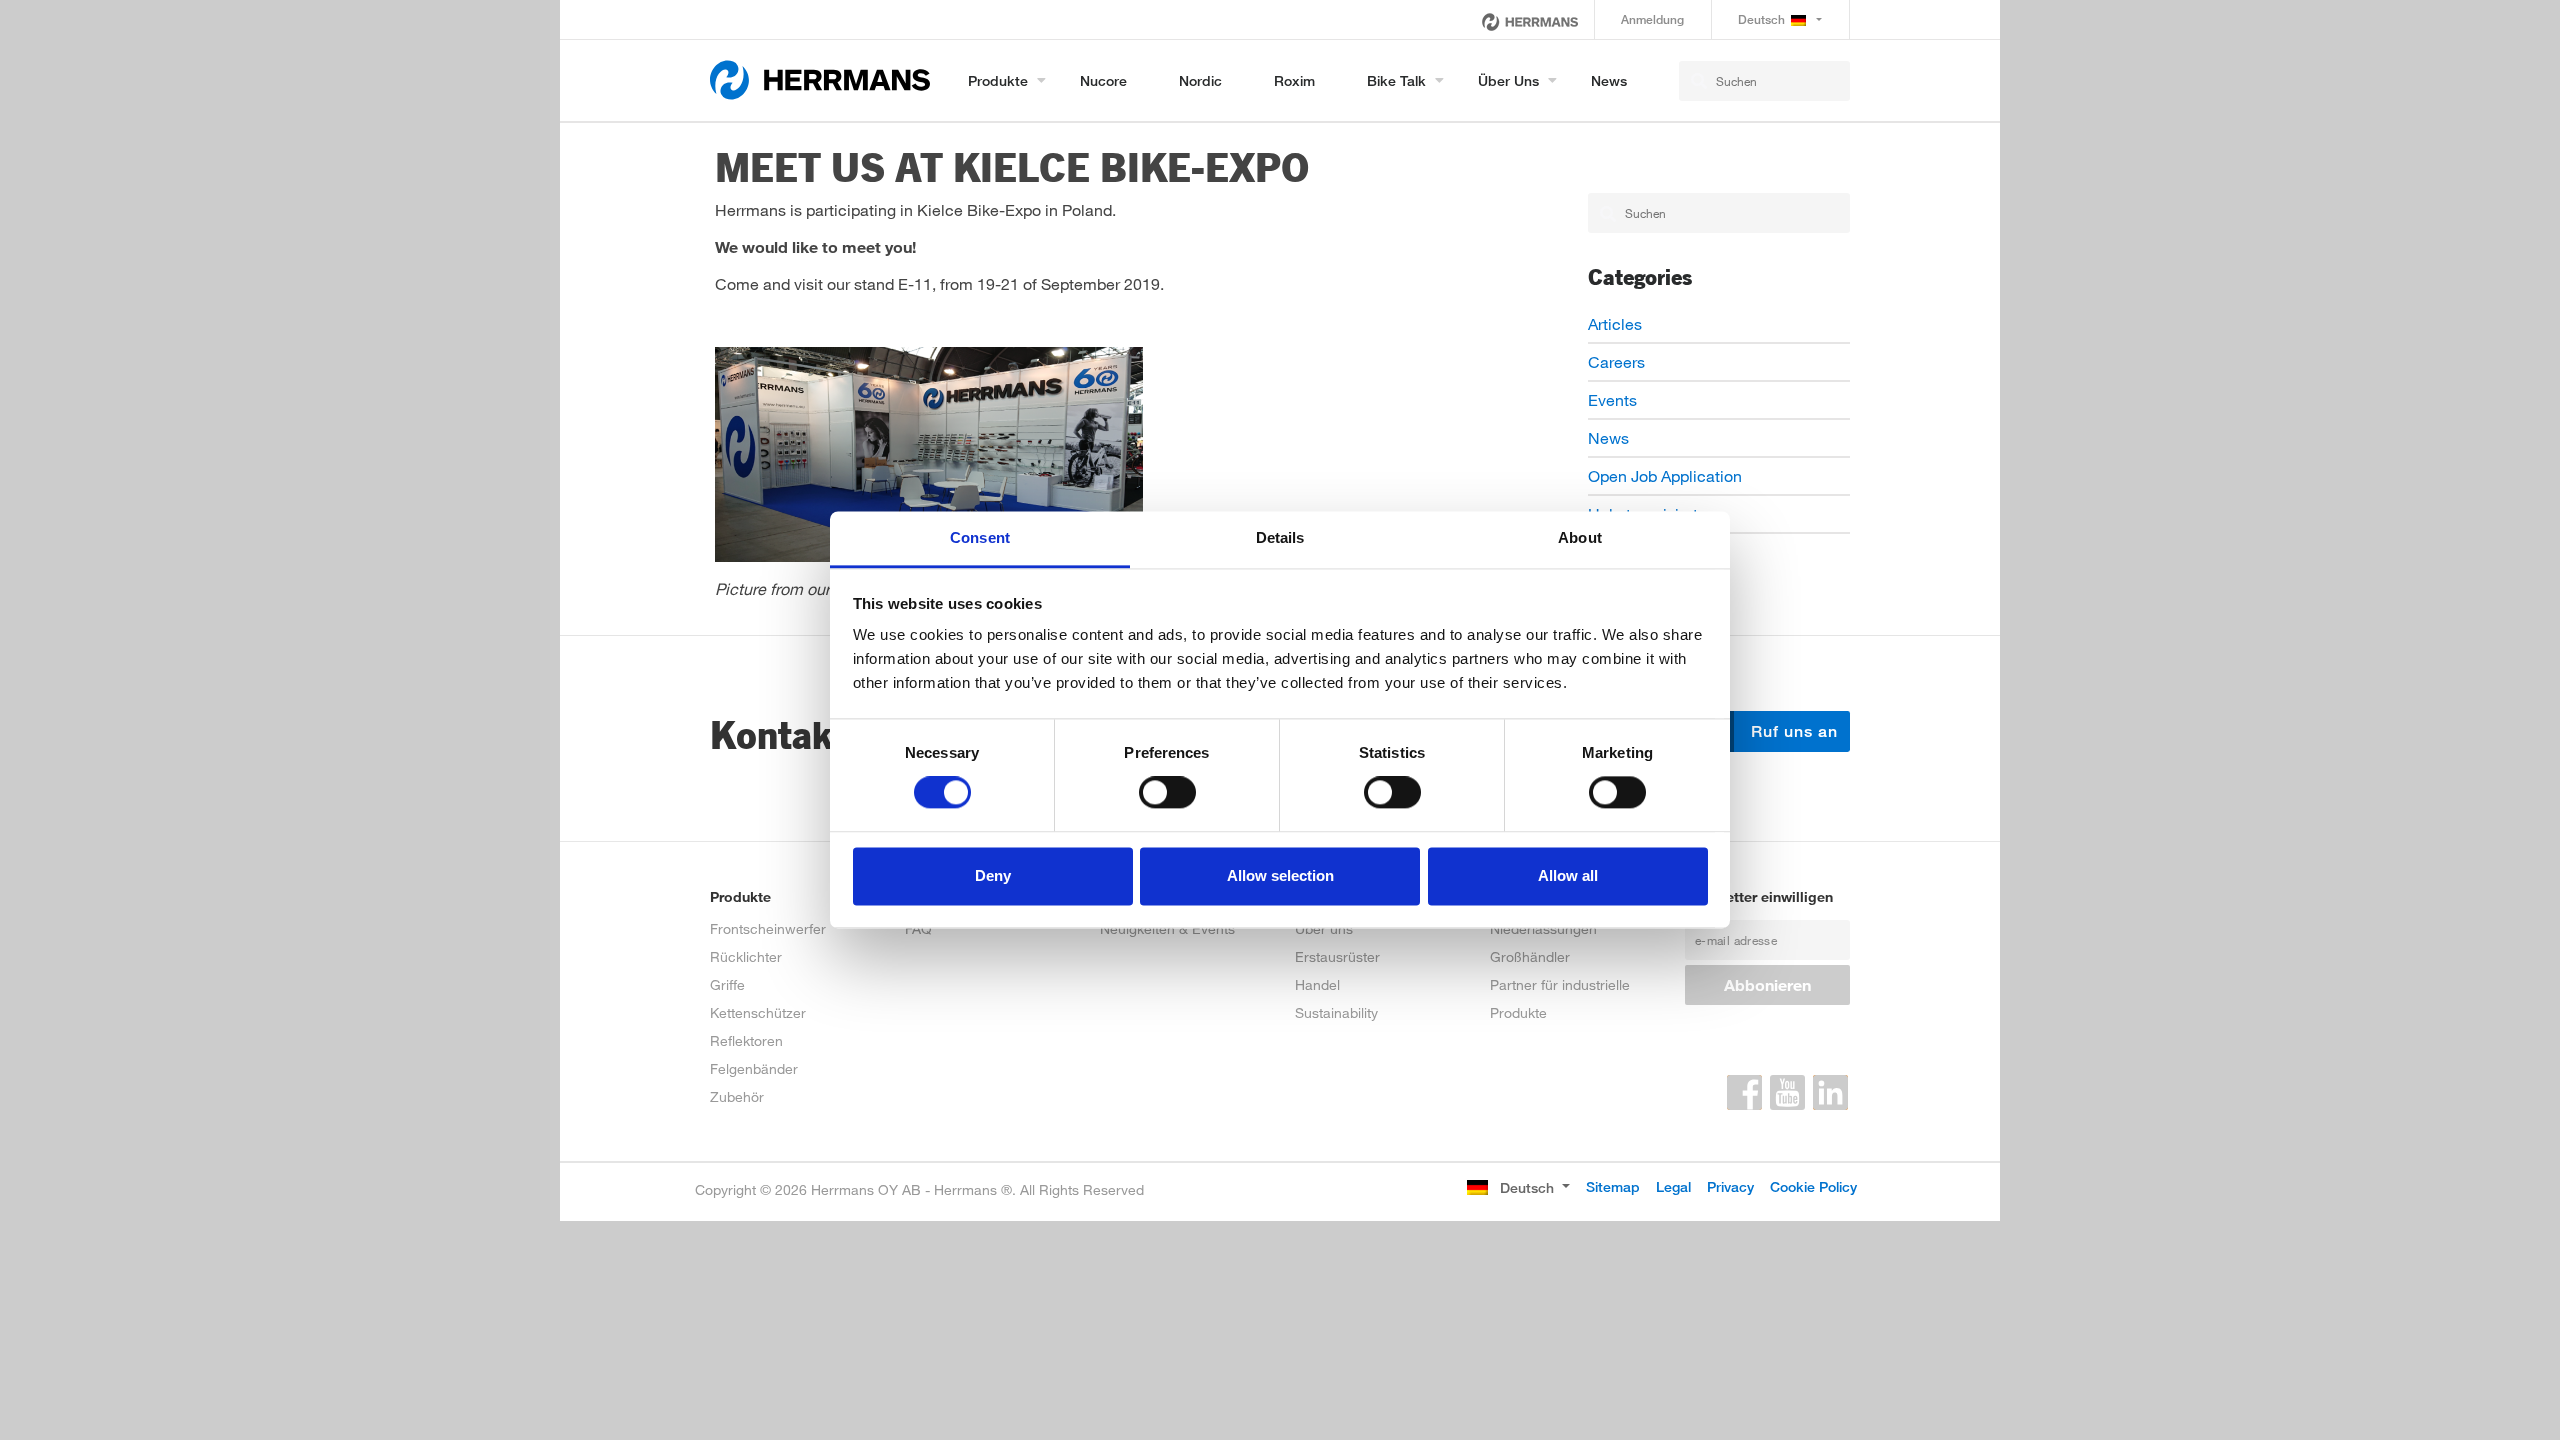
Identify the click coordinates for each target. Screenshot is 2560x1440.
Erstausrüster (1337, 956)
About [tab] (1580, 537)
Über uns (1508, 80)
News (1609, 80)
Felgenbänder (754, 1068)
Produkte (998, 80)
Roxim (1294, 80)
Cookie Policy (1813, 1186)
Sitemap (1613, 1186)
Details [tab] (1280, 537)
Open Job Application (1665, 475)
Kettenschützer (758, 1012)
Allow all (1568, 875)
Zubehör (737, 1096)
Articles (1615, 323)
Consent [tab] (980, 537)
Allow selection (1280, 875)
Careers (1616, 361)
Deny (993, 875)
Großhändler (1530, 956)
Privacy (1730, 1186)
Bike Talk (1396, 80)
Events (1612, 399)
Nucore (1103, 80)
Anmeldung (1652, 19)
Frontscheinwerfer (768, 928)
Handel (1317, 984)
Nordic (1200, 80)
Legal (1673, 1186)
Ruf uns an (1792, 731)
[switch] (1167, 793)
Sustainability (1336, 1012)
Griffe (727, 984)
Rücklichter (746, 956)
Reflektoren (746, 1040)
